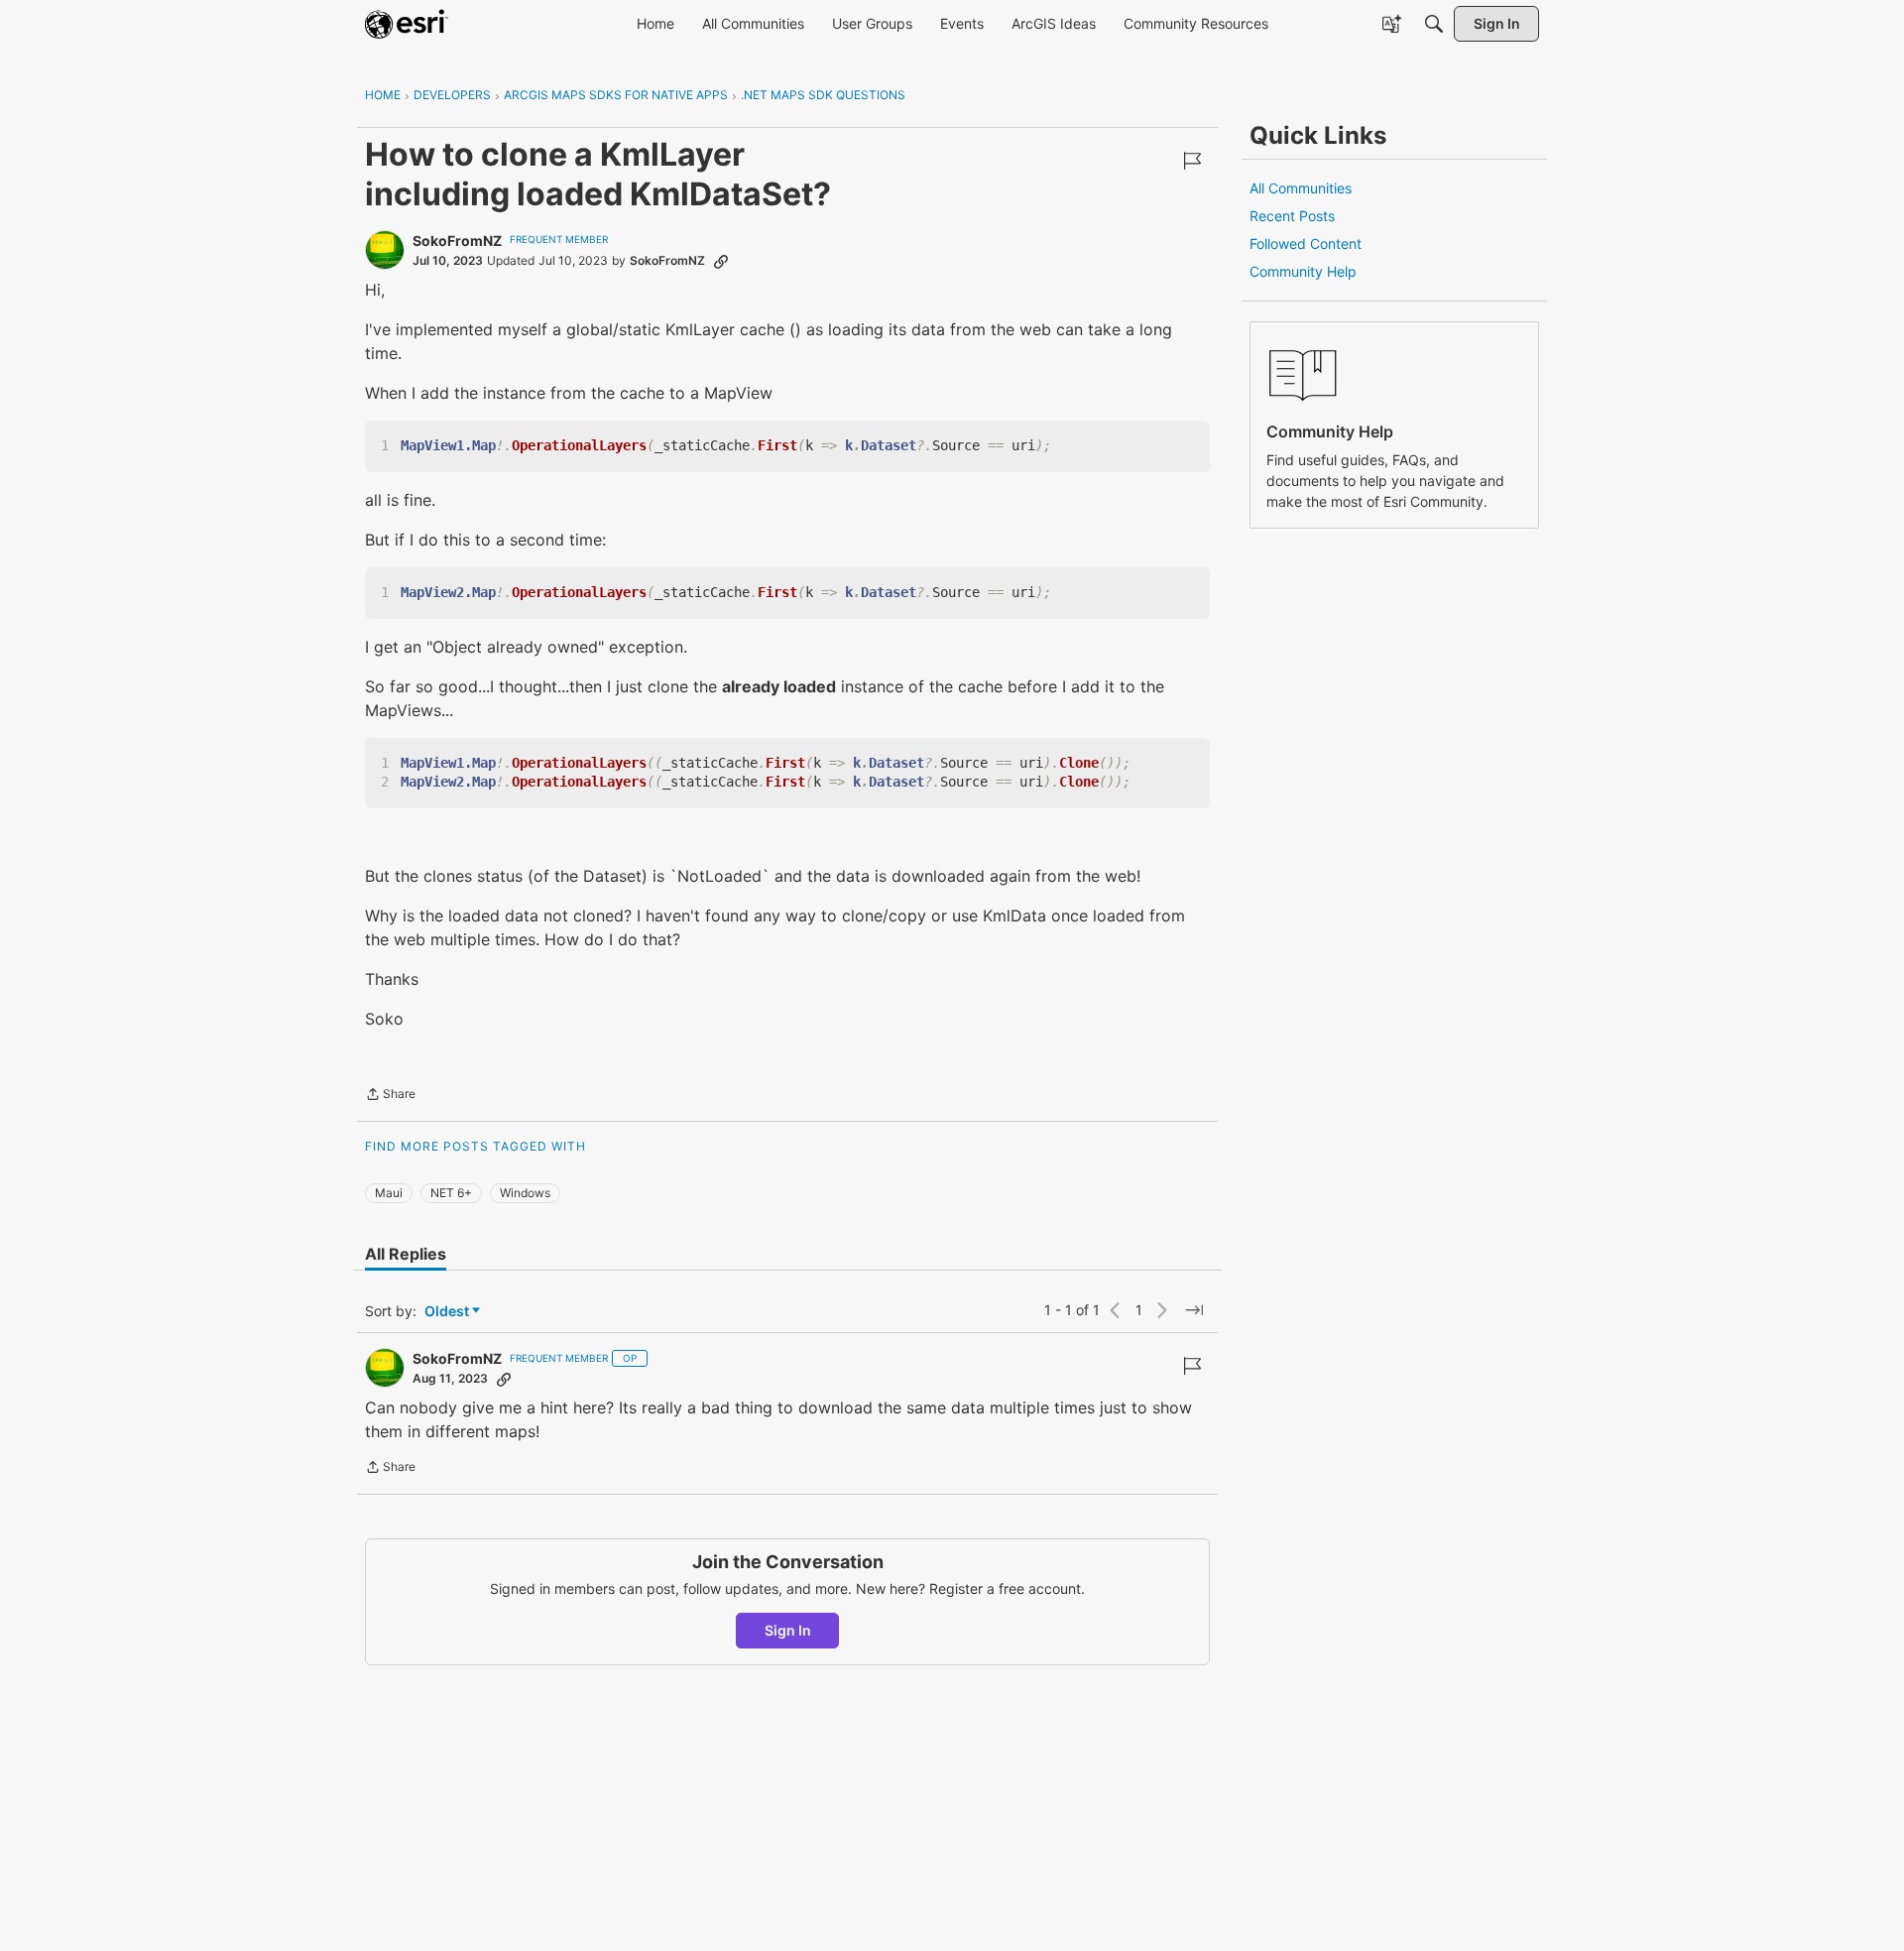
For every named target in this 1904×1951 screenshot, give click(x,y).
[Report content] (1192, 161)
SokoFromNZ (457, 241)
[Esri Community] (407, 24)
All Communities (1301, 188)
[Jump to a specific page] (1194, 1310)
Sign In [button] (788, 1630)
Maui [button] (389, 1193)
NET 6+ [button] (451, 1193)
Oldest (448, 1312)
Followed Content (1306, 244)
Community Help (1303, 271)
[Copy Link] (721, 261)
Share (390, 1096)
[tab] (406, 1254)
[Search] (1434, 24)
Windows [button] (525, 1193)
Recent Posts (1292, 216)
